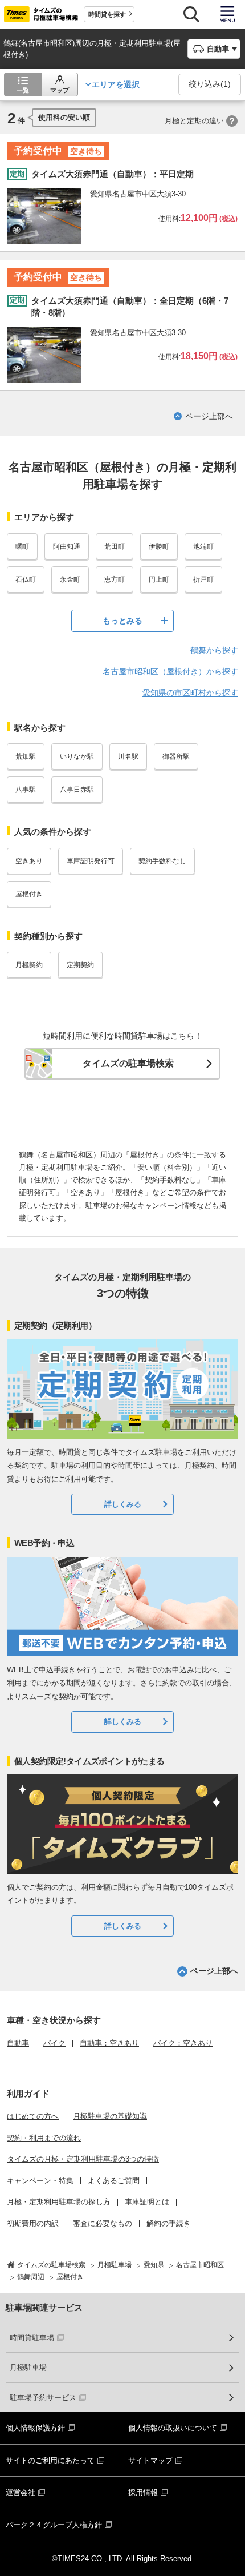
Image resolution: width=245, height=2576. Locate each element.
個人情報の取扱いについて (173, 2428)
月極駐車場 (28, 2367)
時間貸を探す (107, 14)
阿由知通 (67, 546)
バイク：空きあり (183, 2043)
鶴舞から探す (214, 650)
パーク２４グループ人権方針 (54, 2525)
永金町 (70, 579)
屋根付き (29, 894)
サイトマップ (150, 2460)
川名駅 (128, 756)
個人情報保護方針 (35, 2428)
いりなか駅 (77, 756)
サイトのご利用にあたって (50, 2460)
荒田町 (115, 546)
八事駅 (26, 790)
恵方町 (115, 579)
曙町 (22, 546)
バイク (54, 2043)
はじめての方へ (33, 2116)
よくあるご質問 (114, 2181)
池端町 (203, 546)
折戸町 (203, 579)
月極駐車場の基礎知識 (110, 2116)
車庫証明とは (147, 2202)
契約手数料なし (162, 861)
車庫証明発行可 (91, 861)
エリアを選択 (116, 84)
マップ (60, 90)
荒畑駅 (26, 756)
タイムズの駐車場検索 (128, 1063)
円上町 (159, 579)
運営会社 (21, 2492)
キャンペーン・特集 (40, 2181)
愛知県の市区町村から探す (190, 693)
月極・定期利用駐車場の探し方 (59, 2202)
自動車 (18, 2043)
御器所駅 (176, 756)
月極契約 (29, 965)
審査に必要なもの (103, 2223)
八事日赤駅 (77, 790)
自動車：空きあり (109, 2043)
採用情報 (143, 2492)
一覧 (23, 90)
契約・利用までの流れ (44, 2138)
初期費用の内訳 (33, 2223)
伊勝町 (159, 546)
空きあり (29, 861)
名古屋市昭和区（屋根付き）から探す (170, 671)
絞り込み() (210, 84)
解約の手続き (169, 2223)
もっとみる (122, 621)
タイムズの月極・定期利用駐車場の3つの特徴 (83, 2159)
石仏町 (26, 579)
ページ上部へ (209, 416)
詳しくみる (123, 1504)
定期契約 (80, 965)
